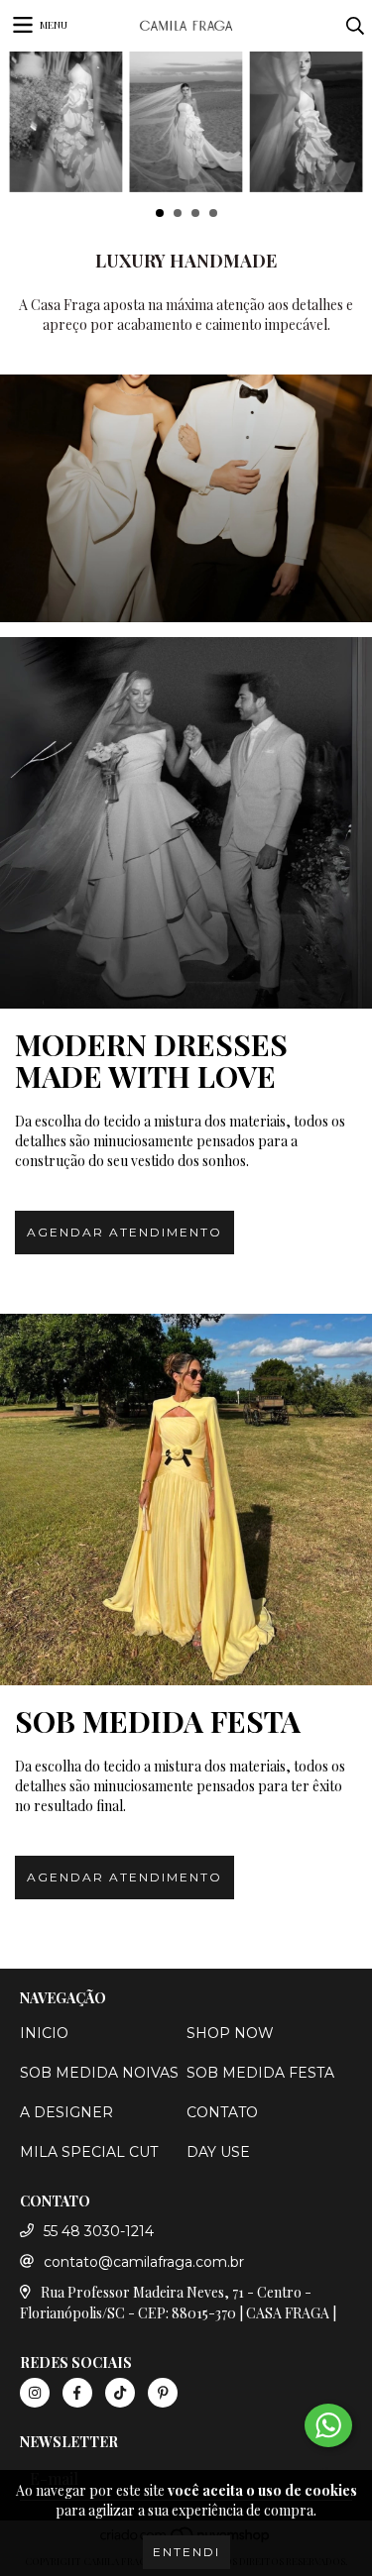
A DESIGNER (66, 2112)
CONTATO (222, 2112)
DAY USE (218, 2152)
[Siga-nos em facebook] (77, 2393)
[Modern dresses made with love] (186, 823)
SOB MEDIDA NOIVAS (99, 2073)
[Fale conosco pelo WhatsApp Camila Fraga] (328, 2425)
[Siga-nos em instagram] (35, 2393)
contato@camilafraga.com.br (144, 2262)
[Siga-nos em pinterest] (163, 2393)
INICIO (44, 2033)
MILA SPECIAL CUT (89, 2152)
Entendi (186, 2552)
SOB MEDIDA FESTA (260, 2073)
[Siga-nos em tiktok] (120, 2393)
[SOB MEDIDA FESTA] (186, 1500)
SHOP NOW (230, 2033)
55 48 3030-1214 (99, 2231)
